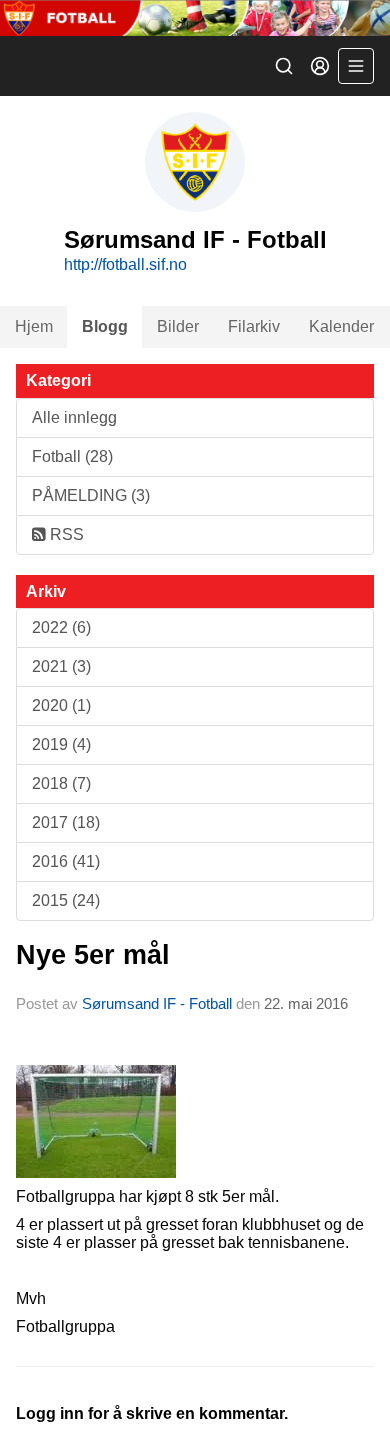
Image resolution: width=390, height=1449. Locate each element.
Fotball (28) (72, 456)
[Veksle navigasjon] (356, 66)
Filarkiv (254, 326)
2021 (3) (61, 666)
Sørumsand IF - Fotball (157, 1003)
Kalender (341, 326)
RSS (65, 534)
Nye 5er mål (93, 955)
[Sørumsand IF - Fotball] (195, 18)
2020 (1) (61, 705)
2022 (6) (61, 627)
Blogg (105, 326)
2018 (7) (61, 783)
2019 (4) (61, 744)
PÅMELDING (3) (91, 495)
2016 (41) (66, 861)
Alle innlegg (74, 417)
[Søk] (284, 66)
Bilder (178, 326)
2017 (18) (66, 822)
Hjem (34, 326)
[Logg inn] (320, 66)
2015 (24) (66, 900)
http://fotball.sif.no (125, 264)
